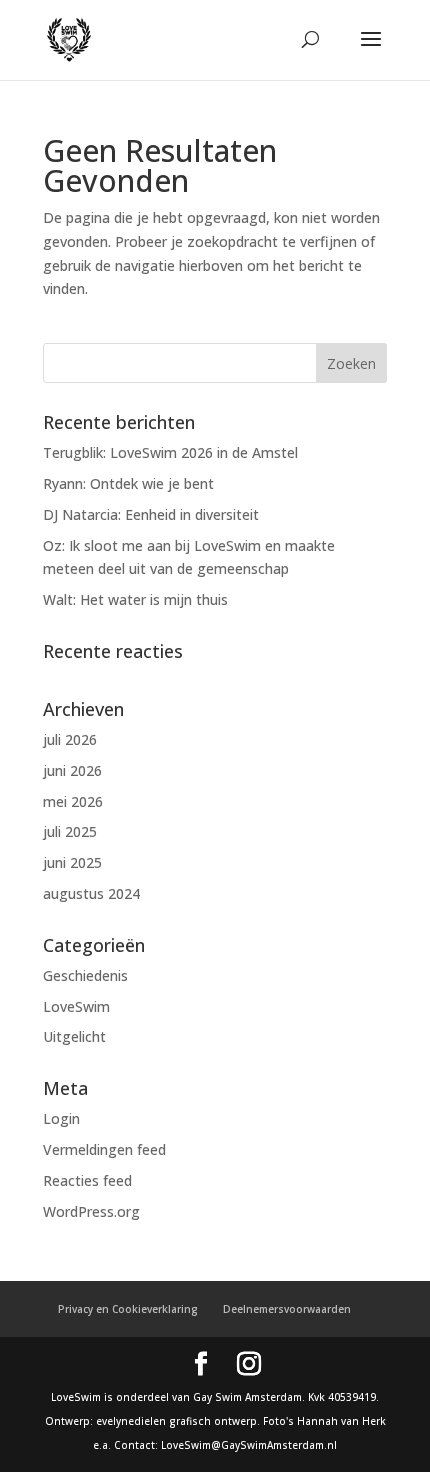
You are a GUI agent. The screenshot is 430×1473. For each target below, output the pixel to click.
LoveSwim (76, 1006)
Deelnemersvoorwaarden (287, 1309)
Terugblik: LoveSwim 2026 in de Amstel (170, 452)
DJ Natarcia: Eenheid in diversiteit (151, 514)
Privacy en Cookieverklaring (128, 1309)
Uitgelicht (74, 1036)
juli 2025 (70, 831)
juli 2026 (70, 739)
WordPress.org (91, 1211)
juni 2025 (72, 862)
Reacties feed (87, 1180)
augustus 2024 (91, 893)
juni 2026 (72, 770)
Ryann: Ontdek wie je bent (128, 483)
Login (61, 1118)
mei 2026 (73, 801)
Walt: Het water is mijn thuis (135, 599)
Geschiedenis (85, 975)
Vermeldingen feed (104, 1149)
